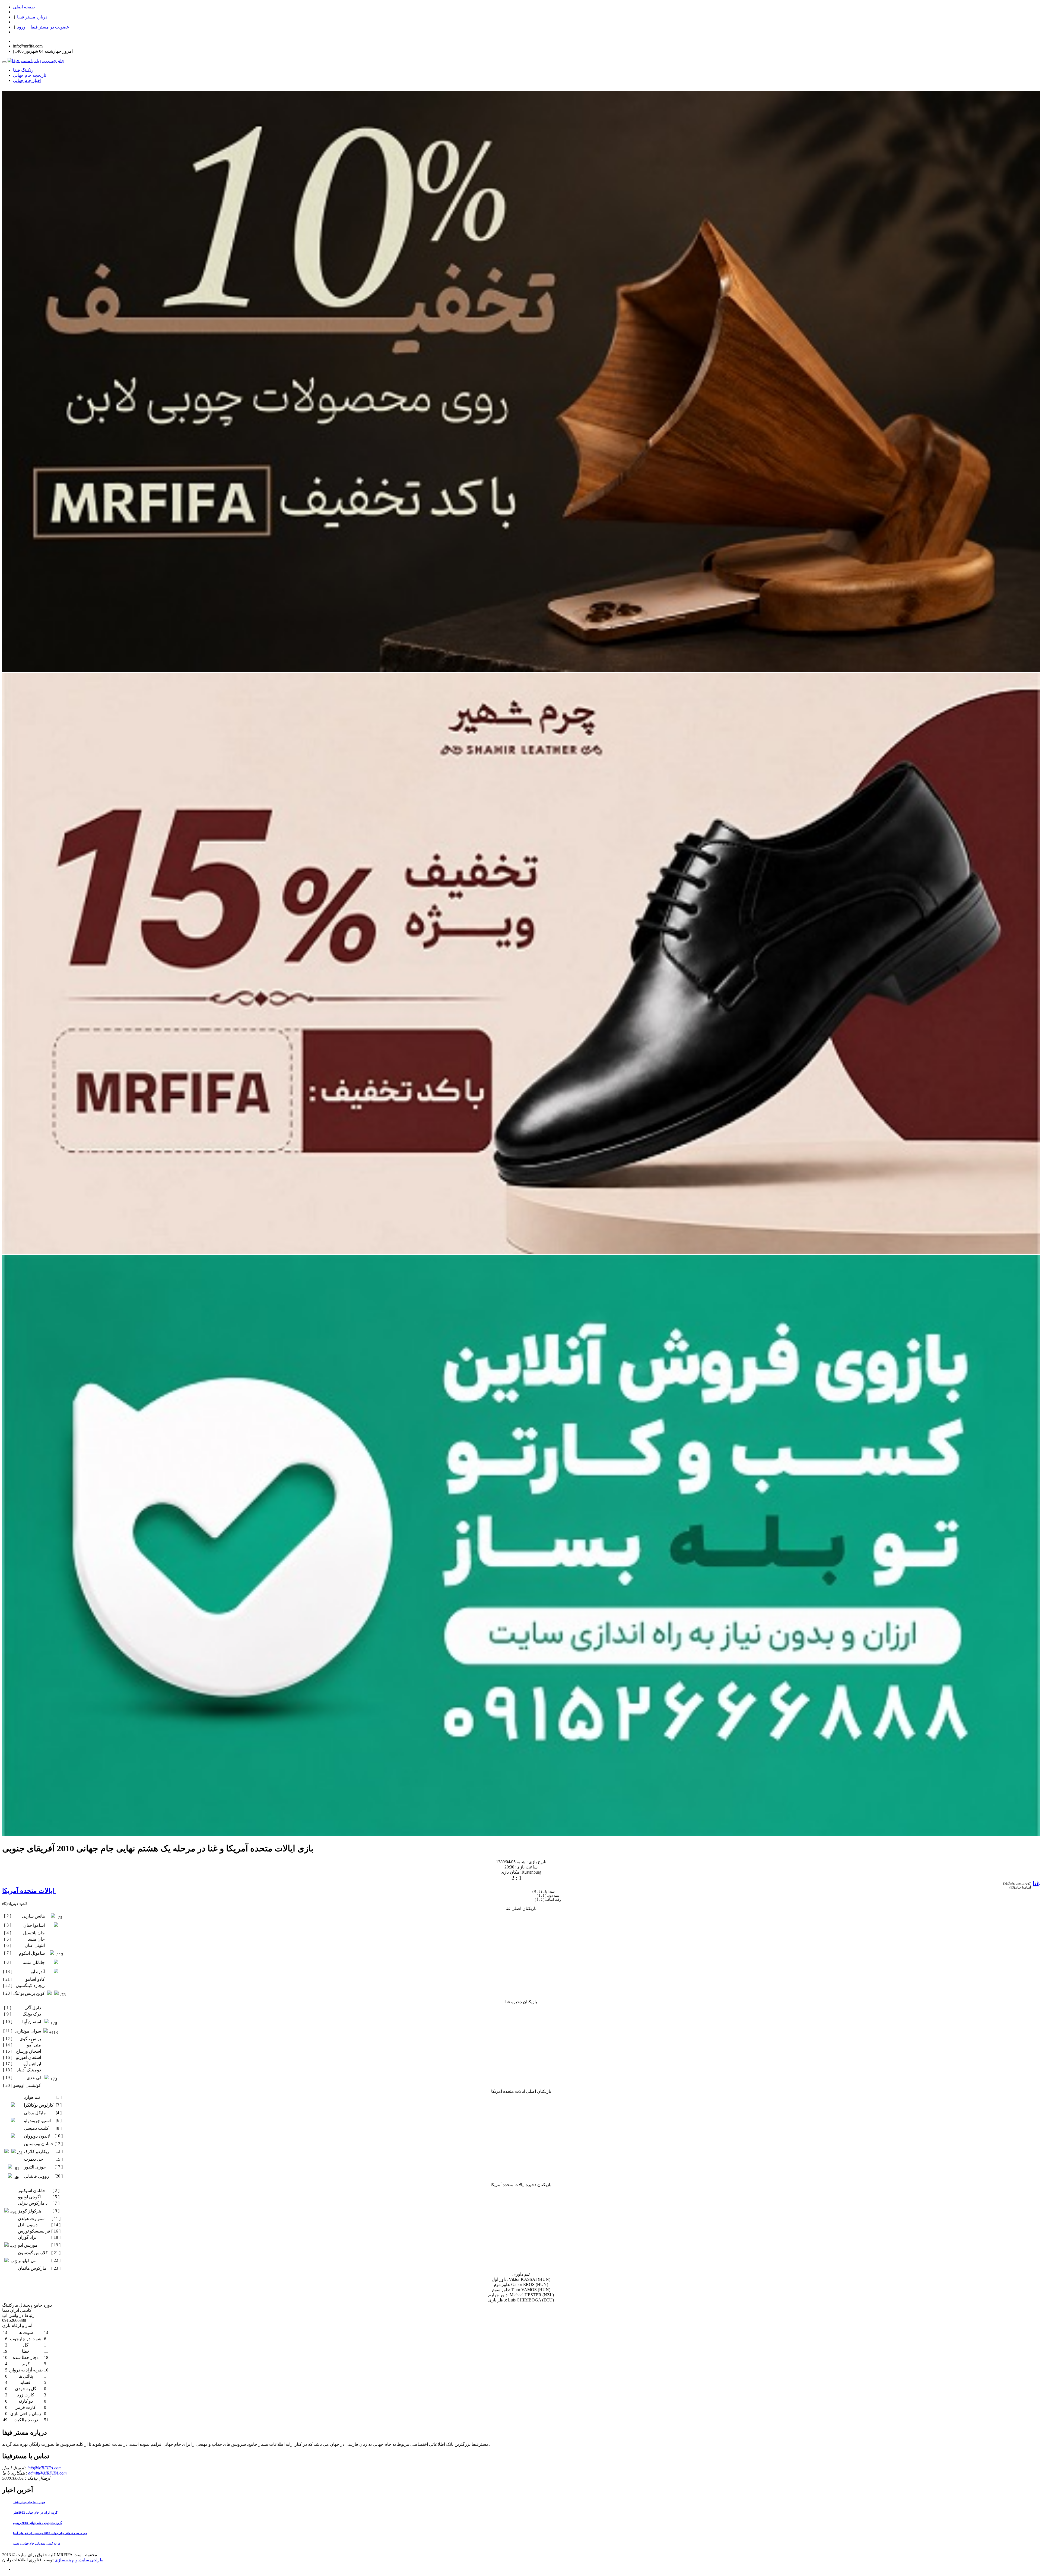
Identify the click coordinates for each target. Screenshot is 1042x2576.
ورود (21, 27)
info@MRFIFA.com (45, 2468)
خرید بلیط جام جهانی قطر (29, 2502)
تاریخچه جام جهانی (30, 75)
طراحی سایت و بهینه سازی (78, 2560)
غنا (1035, 1884)
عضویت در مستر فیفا (50, 27)
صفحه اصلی (24, 7)
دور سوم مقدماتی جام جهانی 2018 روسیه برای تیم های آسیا (50, 2533)
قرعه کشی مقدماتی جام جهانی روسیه (37, 2543)
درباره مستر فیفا (32, 17)
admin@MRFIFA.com (47, 2473)
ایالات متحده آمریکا (29, 1891)
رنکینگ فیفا (23, 70)
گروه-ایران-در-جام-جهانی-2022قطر (35, 2513)
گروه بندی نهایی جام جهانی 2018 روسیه (37, 2523)
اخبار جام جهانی (27, 80)
